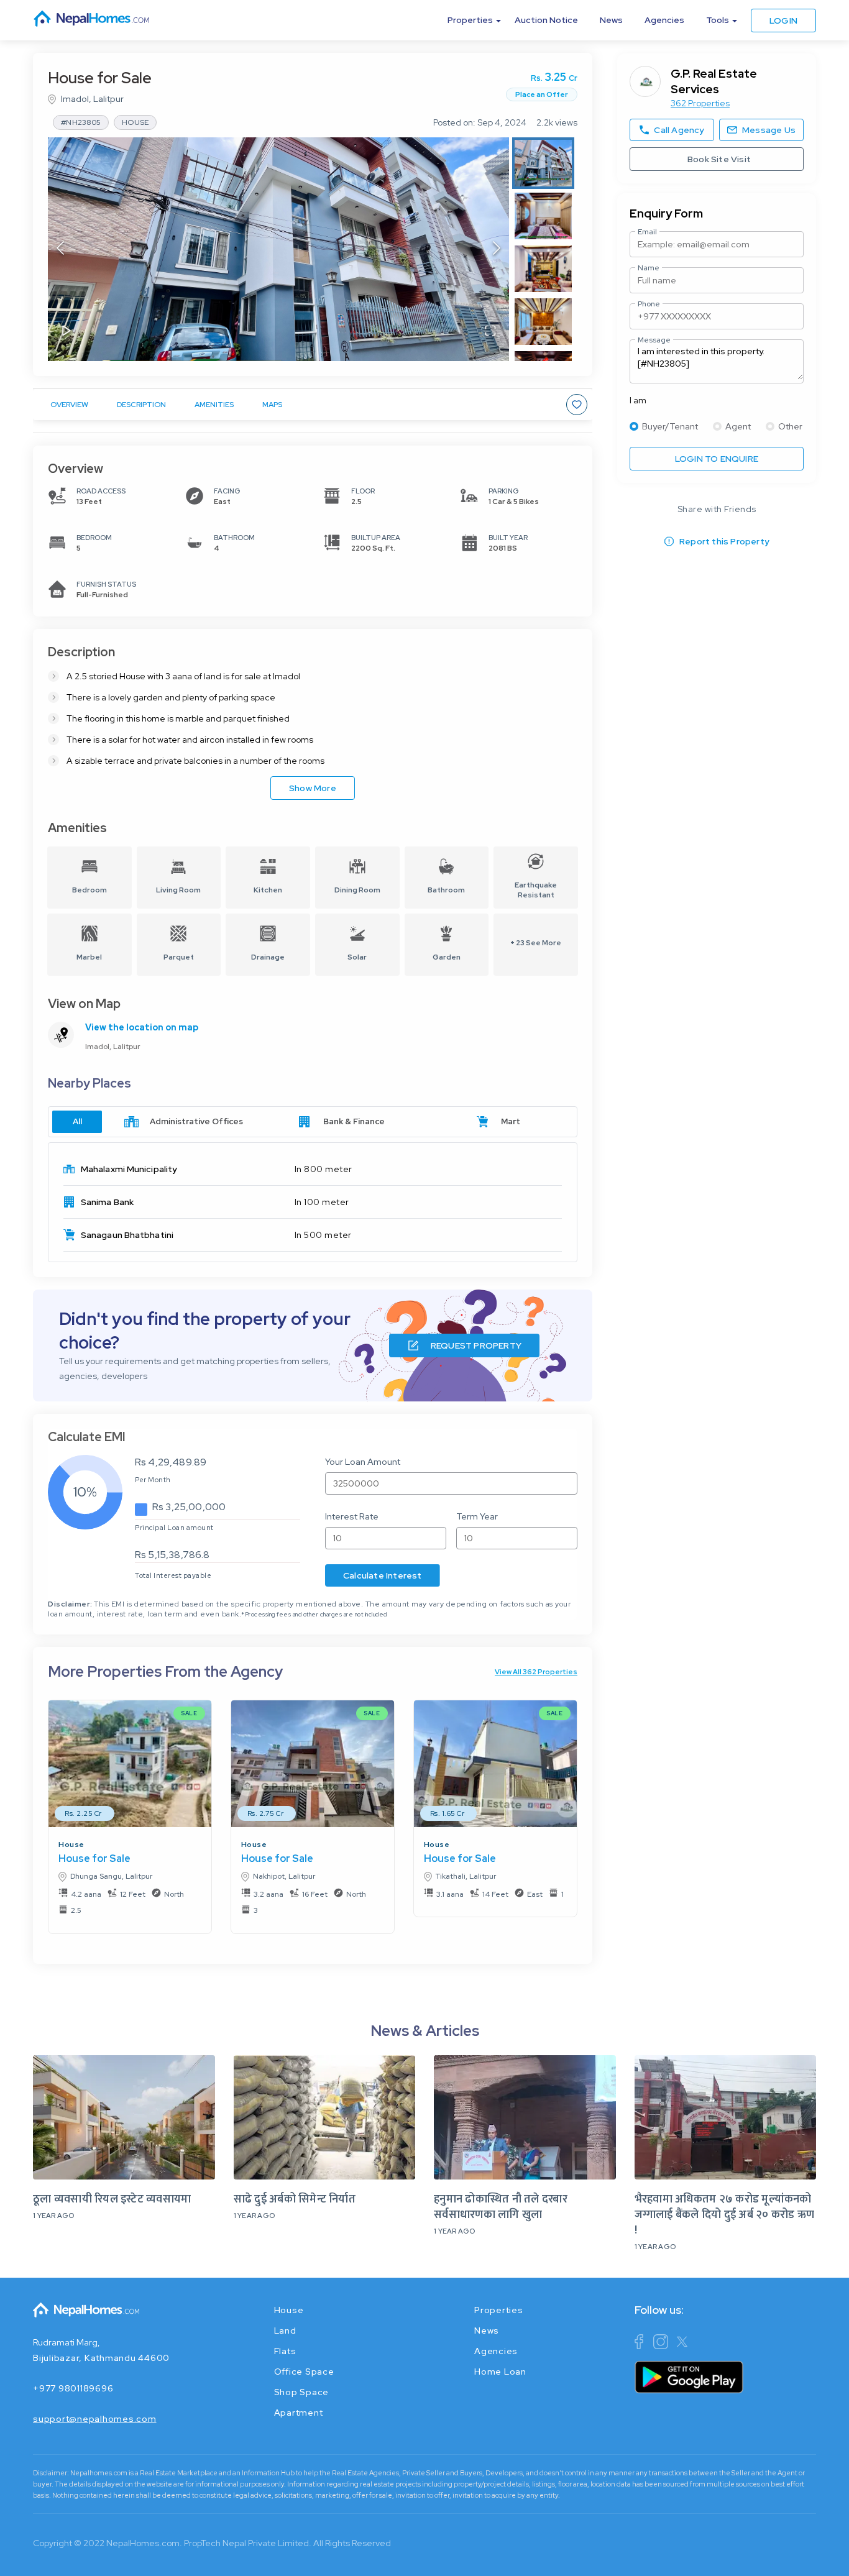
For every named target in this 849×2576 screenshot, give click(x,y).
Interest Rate (352, 1516)
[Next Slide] (497, 249)
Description (141, 405)
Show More (313, 788)
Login (783, 21)
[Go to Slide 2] (543, 216)
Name (649, 268)
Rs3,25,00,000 (189, 1507)
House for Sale (94, 1859)
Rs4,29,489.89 (171, 1462)
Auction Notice (546, 20)
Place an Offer (542, 94)
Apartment (299, 2413)
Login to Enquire (717, 459)
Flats (285, 2351)
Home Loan (500, 2372)
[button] (278, 249)
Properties (499, 2310)
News (611, 20)
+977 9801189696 (73, 2388)
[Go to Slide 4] (543, 322)
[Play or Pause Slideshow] (67, 332)
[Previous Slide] (60, 249)
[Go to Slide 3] (543, 269)
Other (790, 426)
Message (654, 340)
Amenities (214, 405)
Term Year (477, 1516)
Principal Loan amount (174, 1528)
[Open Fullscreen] (490, 332)
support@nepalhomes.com (95, 2419)
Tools (718, 20)
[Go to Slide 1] (543, 163)
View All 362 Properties (536, 1672)
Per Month (153, 1480)
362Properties (700, 103)
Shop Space (302, 2392)
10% (85, 1492)
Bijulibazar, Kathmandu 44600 (101, 2358)
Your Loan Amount (363, 1462)
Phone (649, 304)
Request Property (476, 1345)
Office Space (304, 2372)
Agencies (664, 20)
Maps (272, 405)
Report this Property (724, 541)
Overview (69, 405)
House (71, 1845)
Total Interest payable (173, 1575)
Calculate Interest (383, 1575)
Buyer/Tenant (670, 426)
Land (285, 2331)
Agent (738, 426)
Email (647, 232)
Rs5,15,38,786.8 (172, 1555)
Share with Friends (717, 509)
